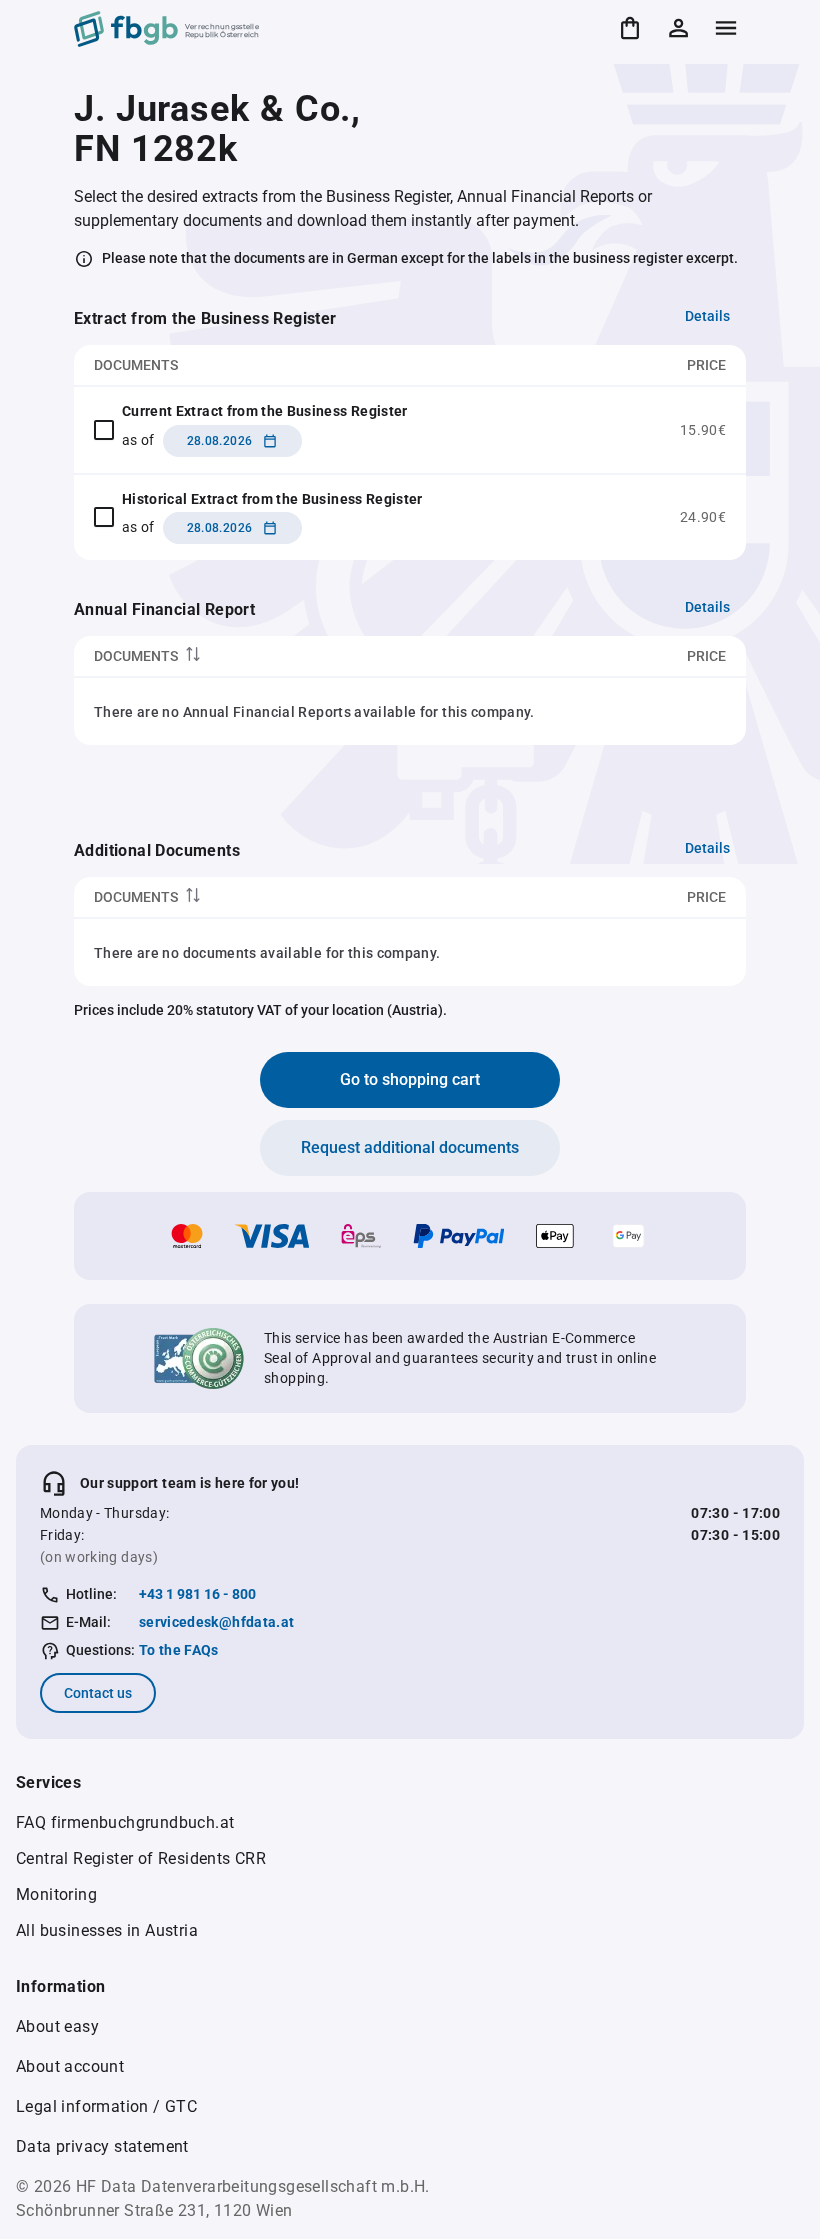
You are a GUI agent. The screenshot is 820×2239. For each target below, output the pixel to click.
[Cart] (630, 28)
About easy (57, 2026)
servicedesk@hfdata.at (216, 1622)
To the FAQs (179, 1650)
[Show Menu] (726, 28)
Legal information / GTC (106, 2106)
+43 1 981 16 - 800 (197, 1594)
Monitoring (56, 1894)
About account (70, 2066)
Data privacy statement (102, 2146)
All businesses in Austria (107, 1930)
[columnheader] (292, 656)
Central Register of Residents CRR (141, 1858)
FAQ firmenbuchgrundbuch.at (125, 1822)
